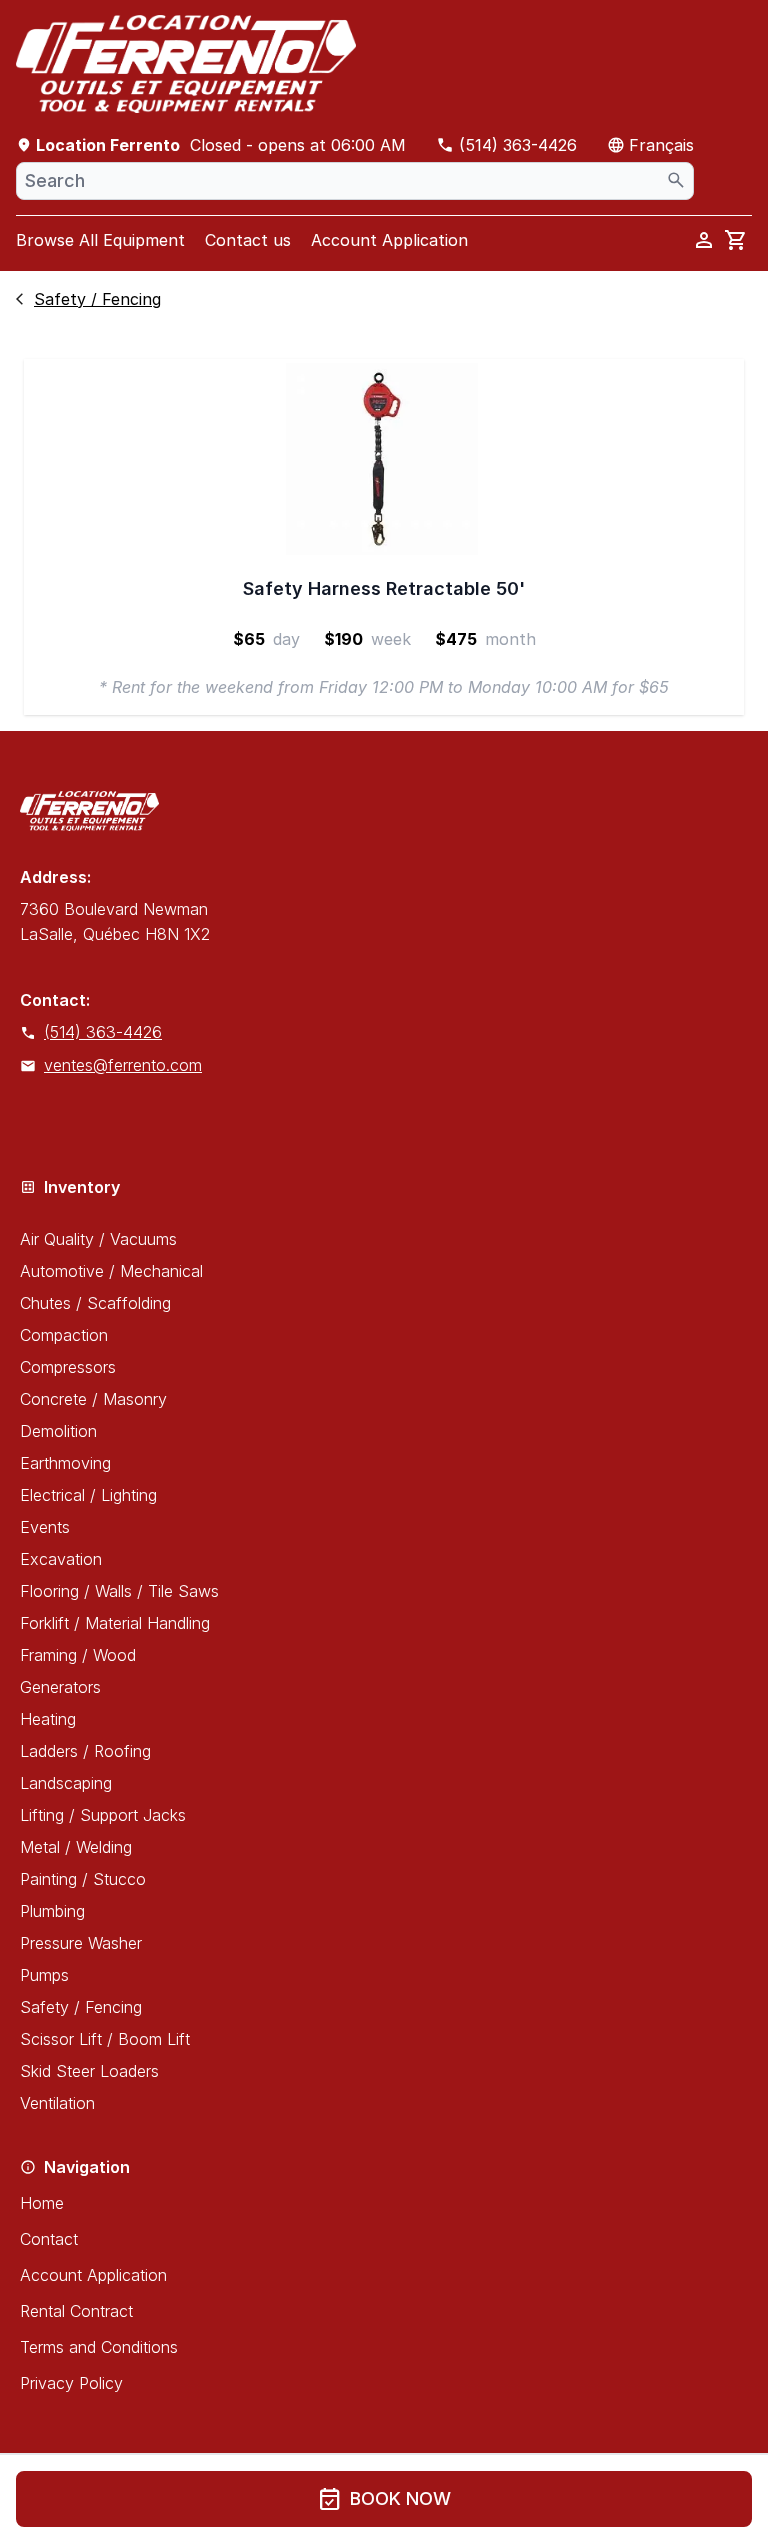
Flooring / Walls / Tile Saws (119, 1591)
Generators (60, 1687)
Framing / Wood (78, 1655)
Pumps (44, 1975)
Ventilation (57, 2103)
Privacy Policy (71, 2383)
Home (42, 2203)
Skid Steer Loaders (89, 2071)
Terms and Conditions (99, 2347)
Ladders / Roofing (85, 1751)
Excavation (61, 1559)
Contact (49, 2239)
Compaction (64, 1335)
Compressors (68, 1367)
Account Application (389, 240)
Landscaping (66, 1783)
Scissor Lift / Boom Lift (105, 2039)
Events (45, 1527)
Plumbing (52, 1911)
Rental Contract (76, 2311)
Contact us (248, 240)
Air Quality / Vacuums (98, 1239)
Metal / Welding (76, 1847)
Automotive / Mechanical (111, 1271)
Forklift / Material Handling (115, 1623)
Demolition (58, 1431)
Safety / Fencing (81, 2007)
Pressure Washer (81, 1943)
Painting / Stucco (83, 1879)
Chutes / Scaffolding (95, 1303)
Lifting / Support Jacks (103, 1815)
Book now (384, 2499)
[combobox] (355, 181)
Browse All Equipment (100, 240)
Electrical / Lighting (88, 1495)
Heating (48, 1719)
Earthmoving (65, 1463)
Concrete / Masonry (93, 1399)
